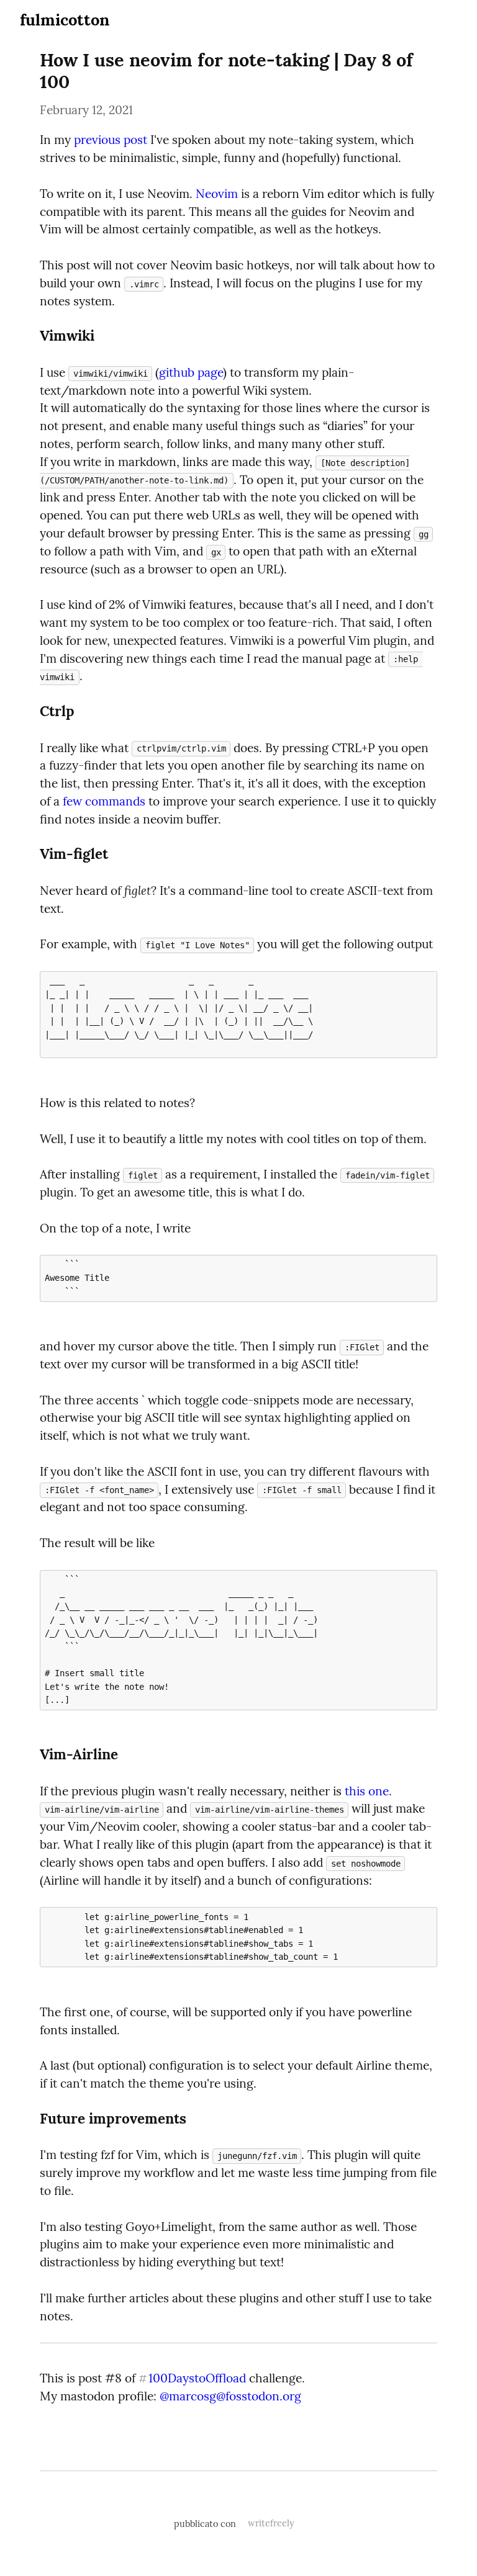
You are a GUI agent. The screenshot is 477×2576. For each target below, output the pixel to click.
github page (191, 372)
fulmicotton (65, 20)
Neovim (217, 194)
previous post (111, 140)
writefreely (271, 2523)
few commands (104, 801)
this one (367, 1791)
